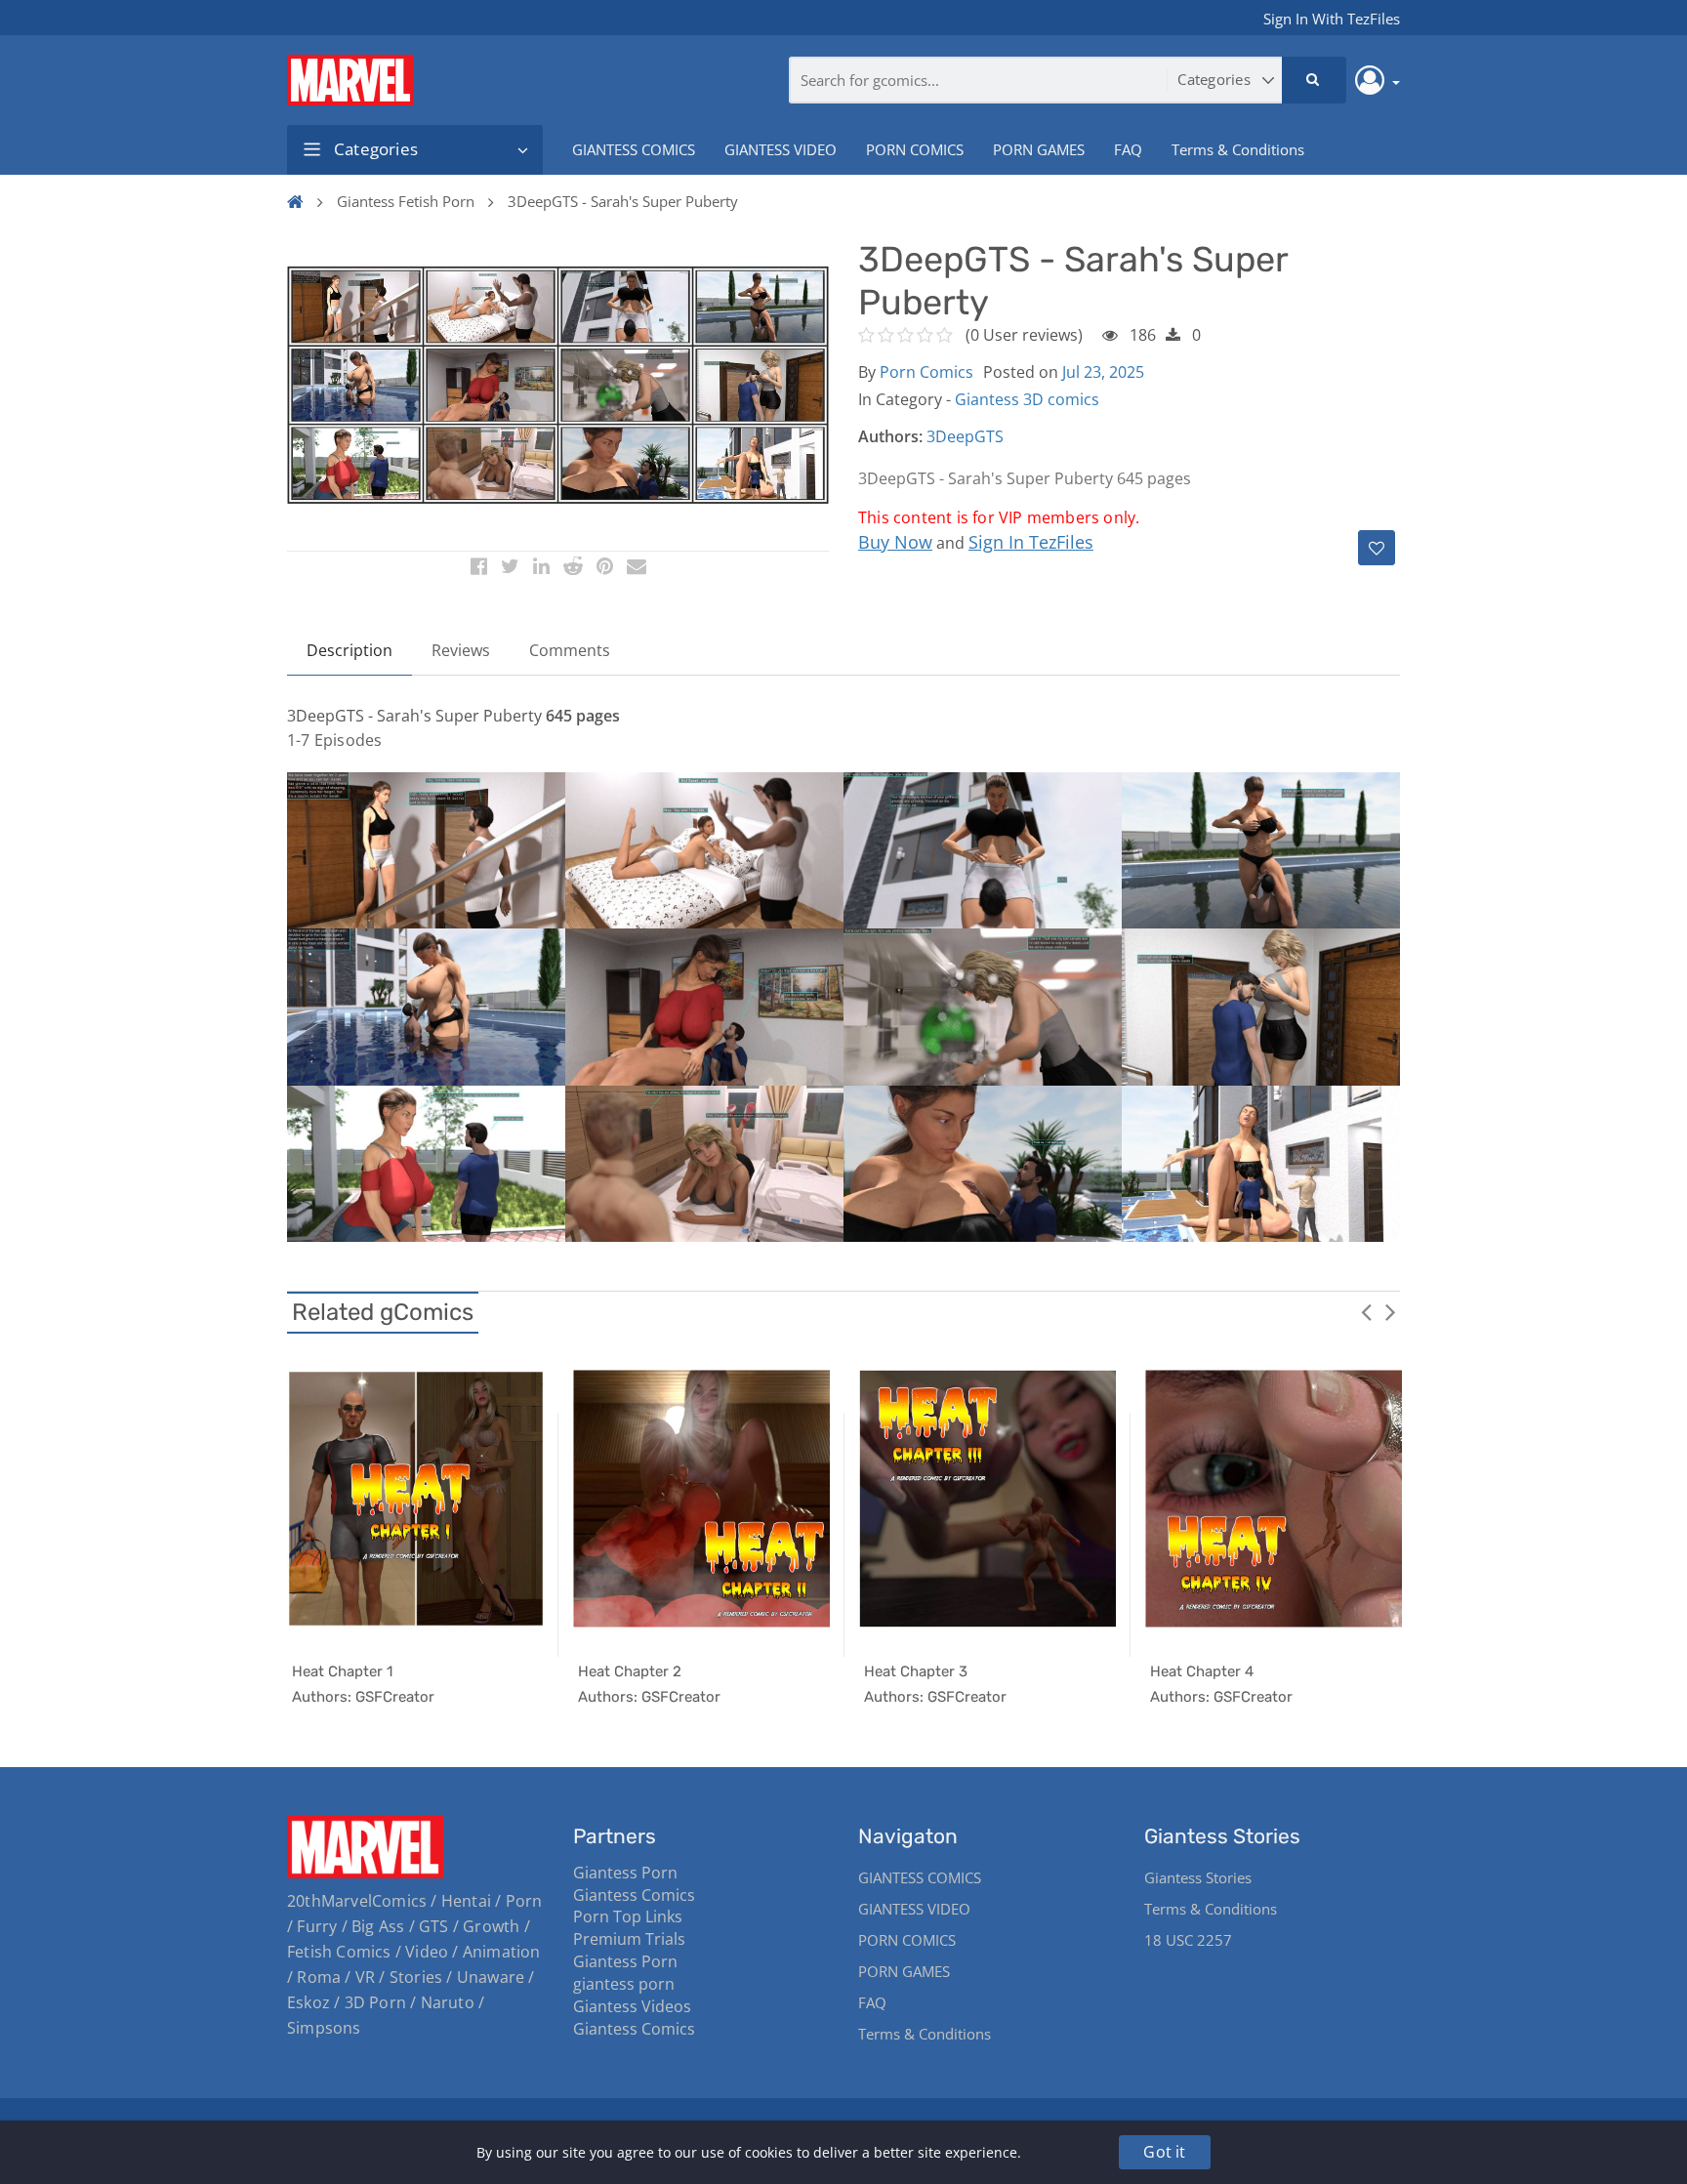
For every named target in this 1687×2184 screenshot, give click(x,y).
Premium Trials (629, 1939)
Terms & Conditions (1238, 149)
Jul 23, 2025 (1103, 372)
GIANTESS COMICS (634, 149)
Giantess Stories (1198, 1877)
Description (350, 650)
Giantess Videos (632, 2006)
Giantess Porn (625, 1873)
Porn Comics (926, 372)
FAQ (1128, 149)
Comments (570, 650)
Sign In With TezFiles (1332, 19)
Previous (1366, 1311)
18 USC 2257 (1188, 1940)
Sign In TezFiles (1031, 542)
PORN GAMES (1039, 149)
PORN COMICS (915, 149)
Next (1390, 1311)
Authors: (890, 436)
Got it (1164, 2152)
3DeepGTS (965, 436)
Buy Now (895, 542)
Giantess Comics (634, 1895)
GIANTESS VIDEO (781, 149)
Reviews (461, 650)
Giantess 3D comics (1027, 399)
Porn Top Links (628, 1916)
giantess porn (624, 1984)
